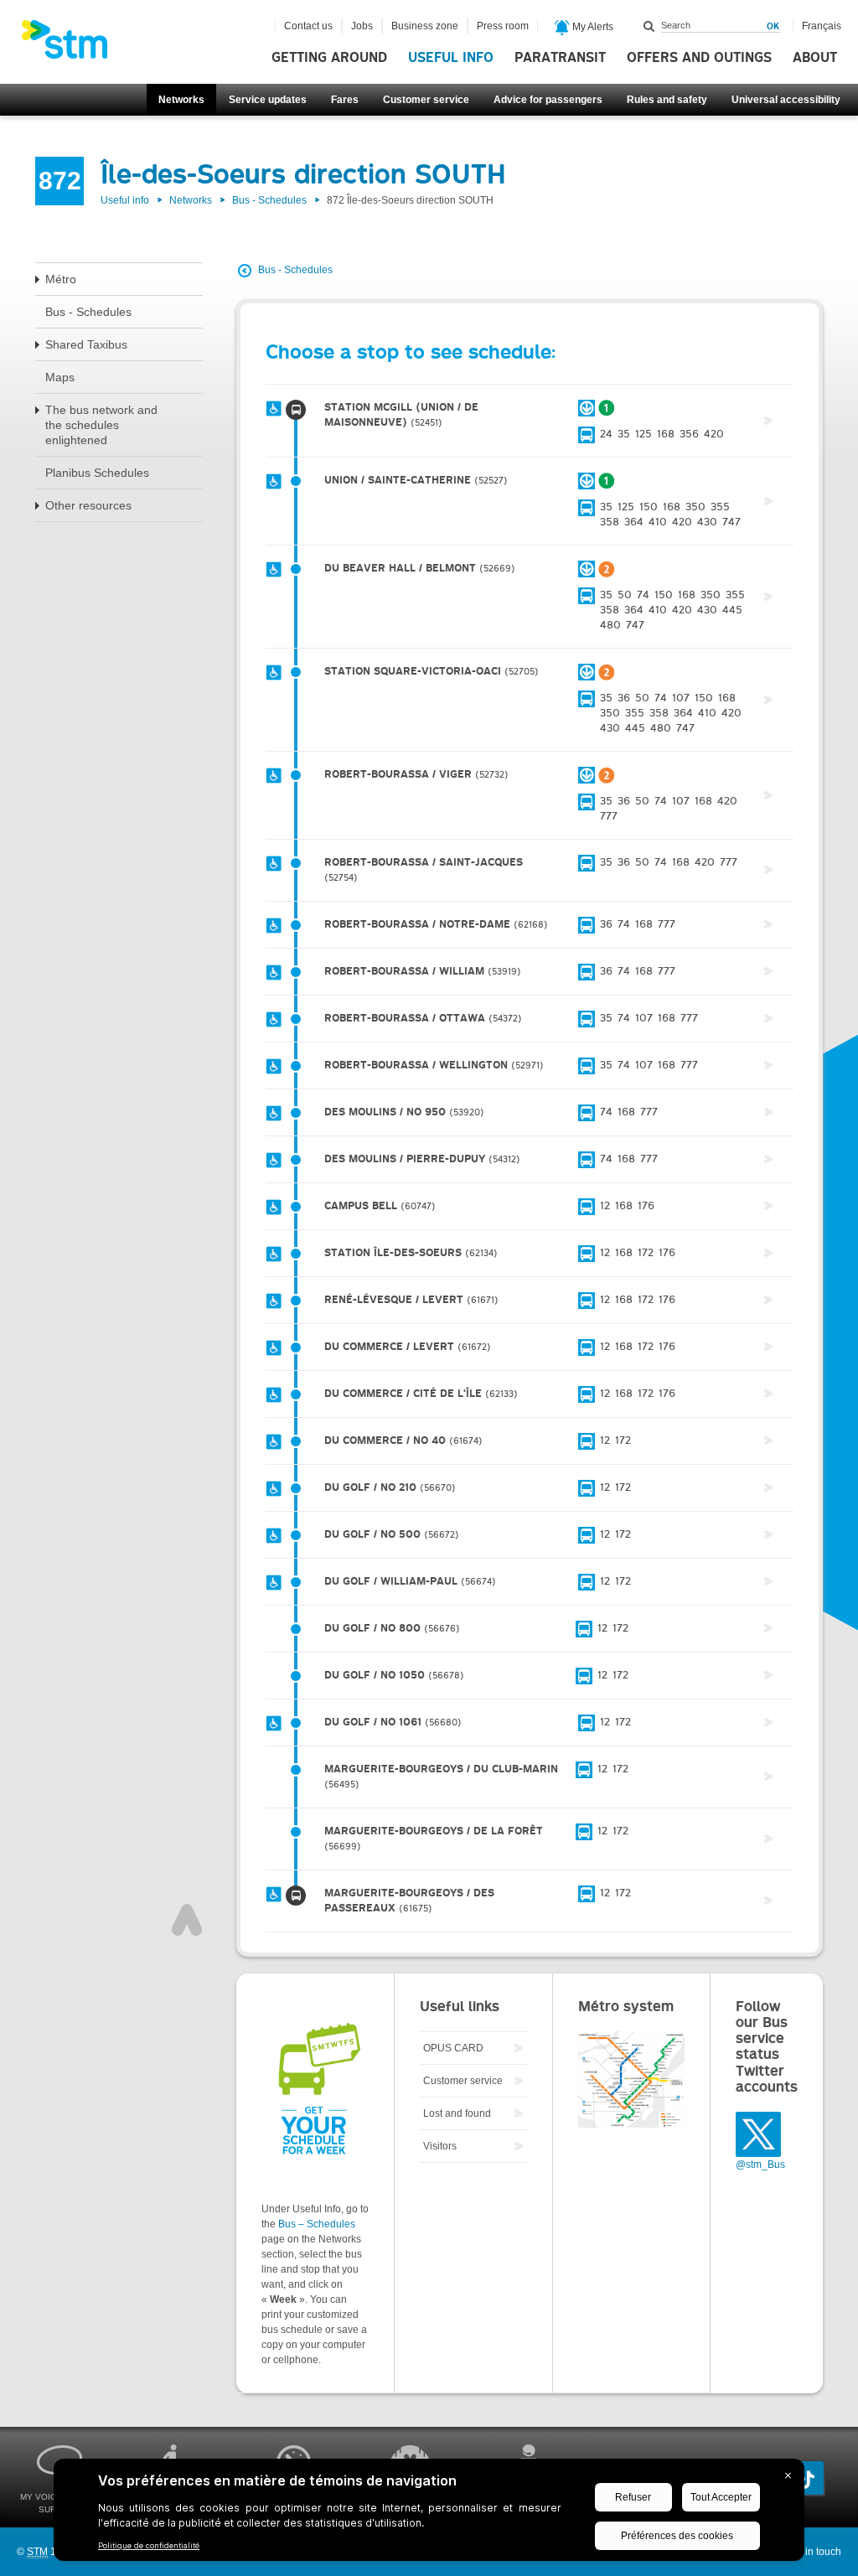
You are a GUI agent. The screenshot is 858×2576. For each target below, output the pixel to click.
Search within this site (649, 26)
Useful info (451, 58)
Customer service (426, 100)
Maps (60, 377)
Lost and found (457, 2113)
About (815, 58)
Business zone (425, 26)
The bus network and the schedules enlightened (101, 425)
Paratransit (560, 58)
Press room (503, 26)
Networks (181, 100)
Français (822, 26)
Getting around (329, 58)
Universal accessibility (786, 100)
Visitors (440, 2146)
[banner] (73, 44)
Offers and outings (699, 58)
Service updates (268, 100)
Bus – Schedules (317, 2224)
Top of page (187, 1920)
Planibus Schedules (97, 473)
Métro (61, 279)
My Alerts (592, 27)
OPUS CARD (453, 2048)
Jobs (362, 26)
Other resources (88, 505)
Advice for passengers (548, 100)
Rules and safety (667, 100)
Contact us (308, 26)
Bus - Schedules (269, 200)
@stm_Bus (760, 2165)
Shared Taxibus (86, 344)
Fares (345, 100)
